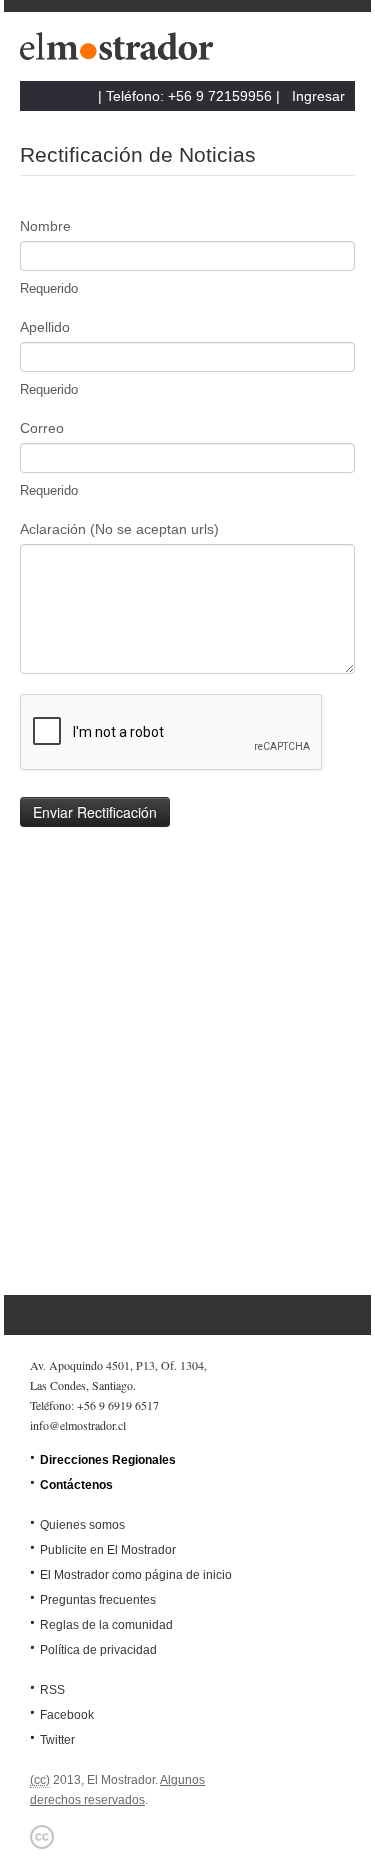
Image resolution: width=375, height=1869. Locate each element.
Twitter (57, 1740)
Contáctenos (76, 1485)
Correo (42, 428)
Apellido (45, 327)
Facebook (67, 1715)
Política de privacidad (98, 1650)
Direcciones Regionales (108, 1460)
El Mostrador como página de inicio (136, 1575)
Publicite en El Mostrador (108, 1550)
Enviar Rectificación (95, 812)
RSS (52, 1690)
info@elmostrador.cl (78, 1425)
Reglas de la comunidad (106, 1625)
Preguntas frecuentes (98, 1600)
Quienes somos (82, 1525)
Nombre (45, 226)
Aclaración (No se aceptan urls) (119, 529)
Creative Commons (42, 1837)
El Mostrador (120, 51)
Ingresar (318, 96)
